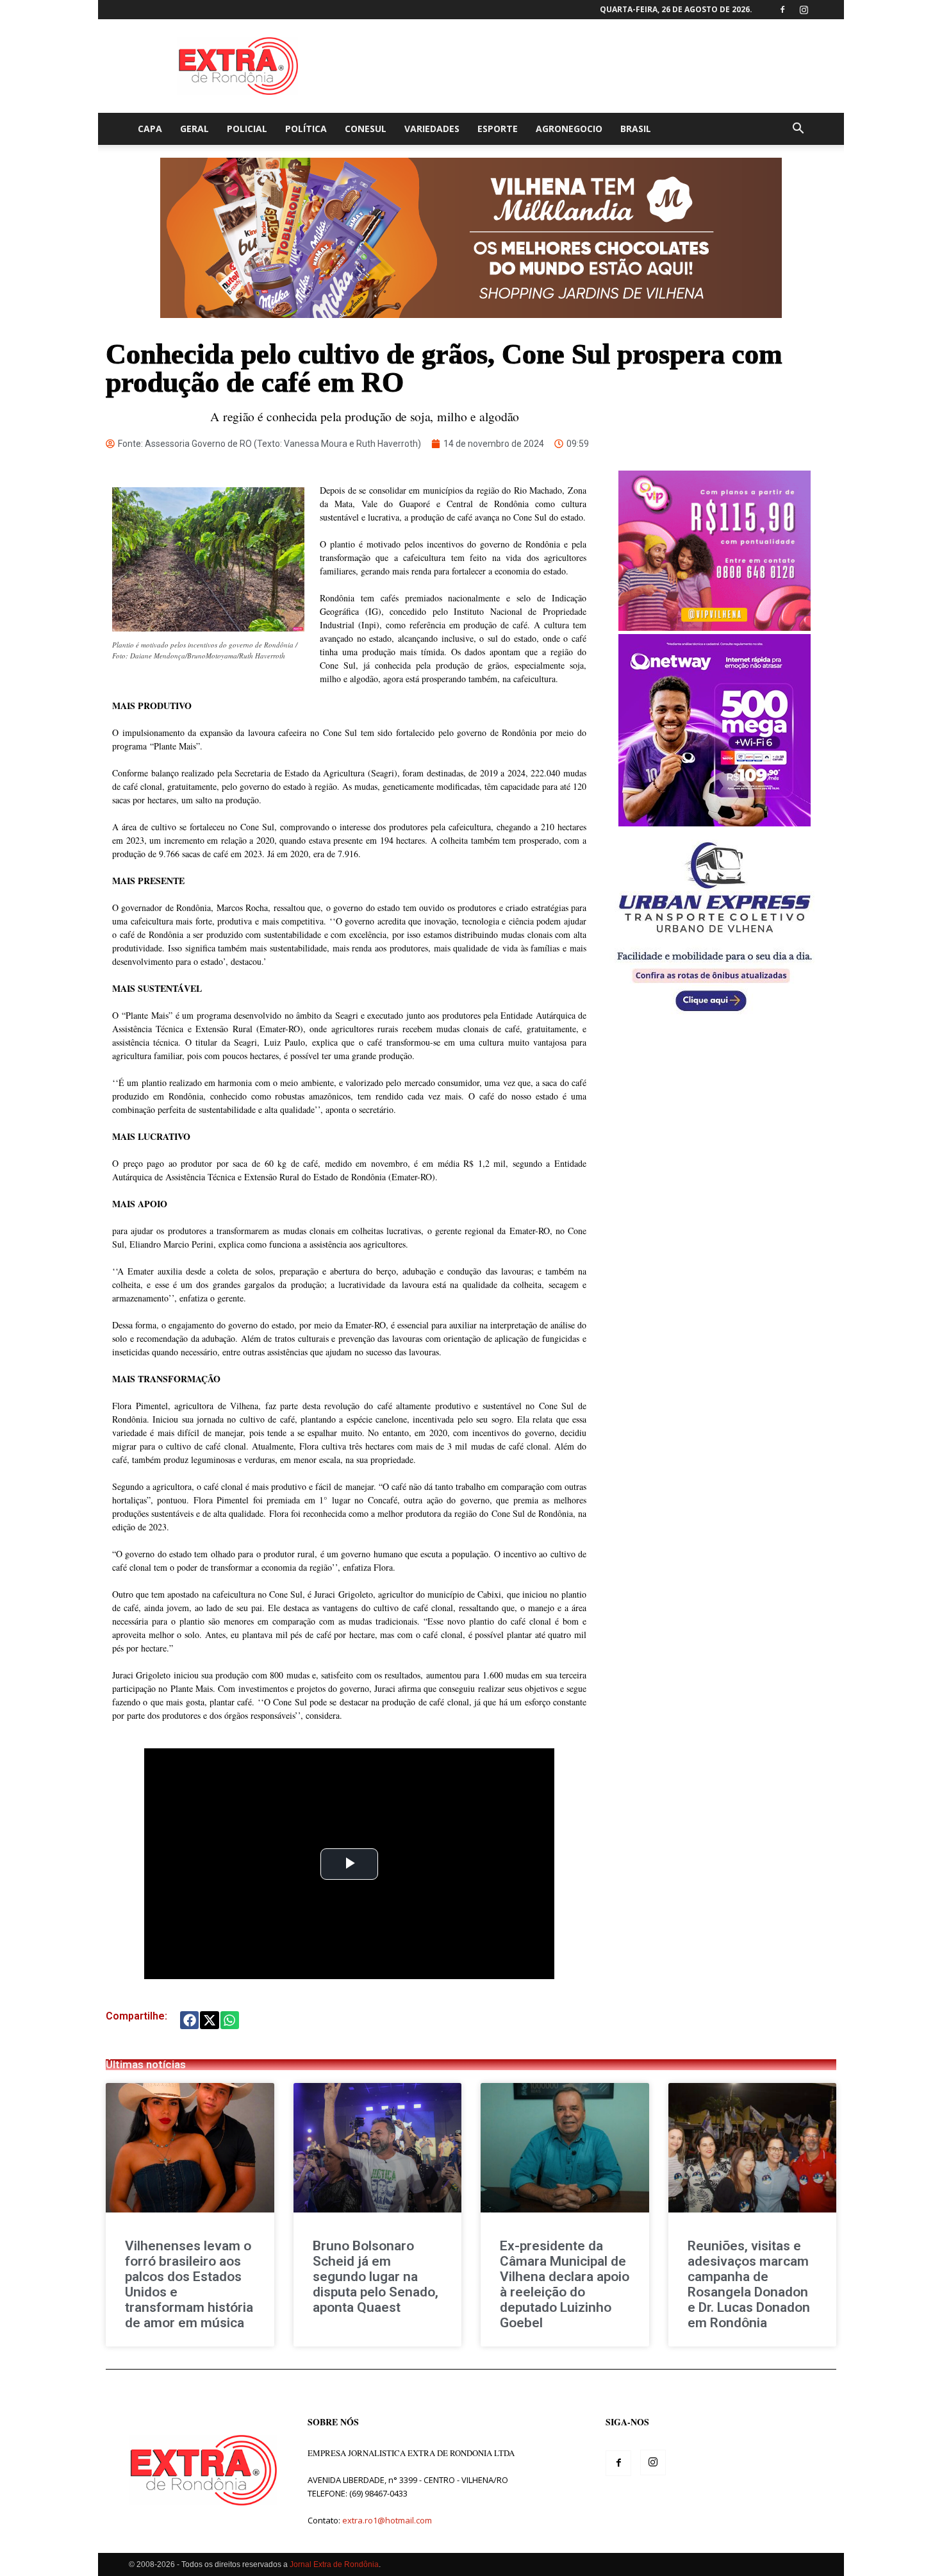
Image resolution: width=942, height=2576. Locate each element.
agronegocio (569, 129)
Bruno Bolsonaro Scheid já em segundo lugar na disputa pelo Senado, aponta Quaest (376, 2277)
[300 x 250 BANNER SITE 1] (715, 627)
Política (306, 129)
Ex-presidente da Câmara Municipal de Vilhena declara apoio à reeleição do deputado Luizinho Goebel (565, 2284)
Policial (247, 129)
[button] (798, 130)
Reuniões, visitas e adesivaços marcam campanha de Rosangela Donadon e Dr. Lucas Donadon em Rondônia (749, 2284)
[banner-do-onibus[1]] (715, 1018)
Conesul (366, 129)
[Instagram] (804, 10)
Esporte (498, 129)
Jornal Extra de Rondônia (334, 2564)
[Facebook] (782, 10)
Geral (194, 129)
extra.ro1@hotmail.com (387, 2520)
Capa (150, 129)
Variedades (432, 129)
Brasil (636, 129)
